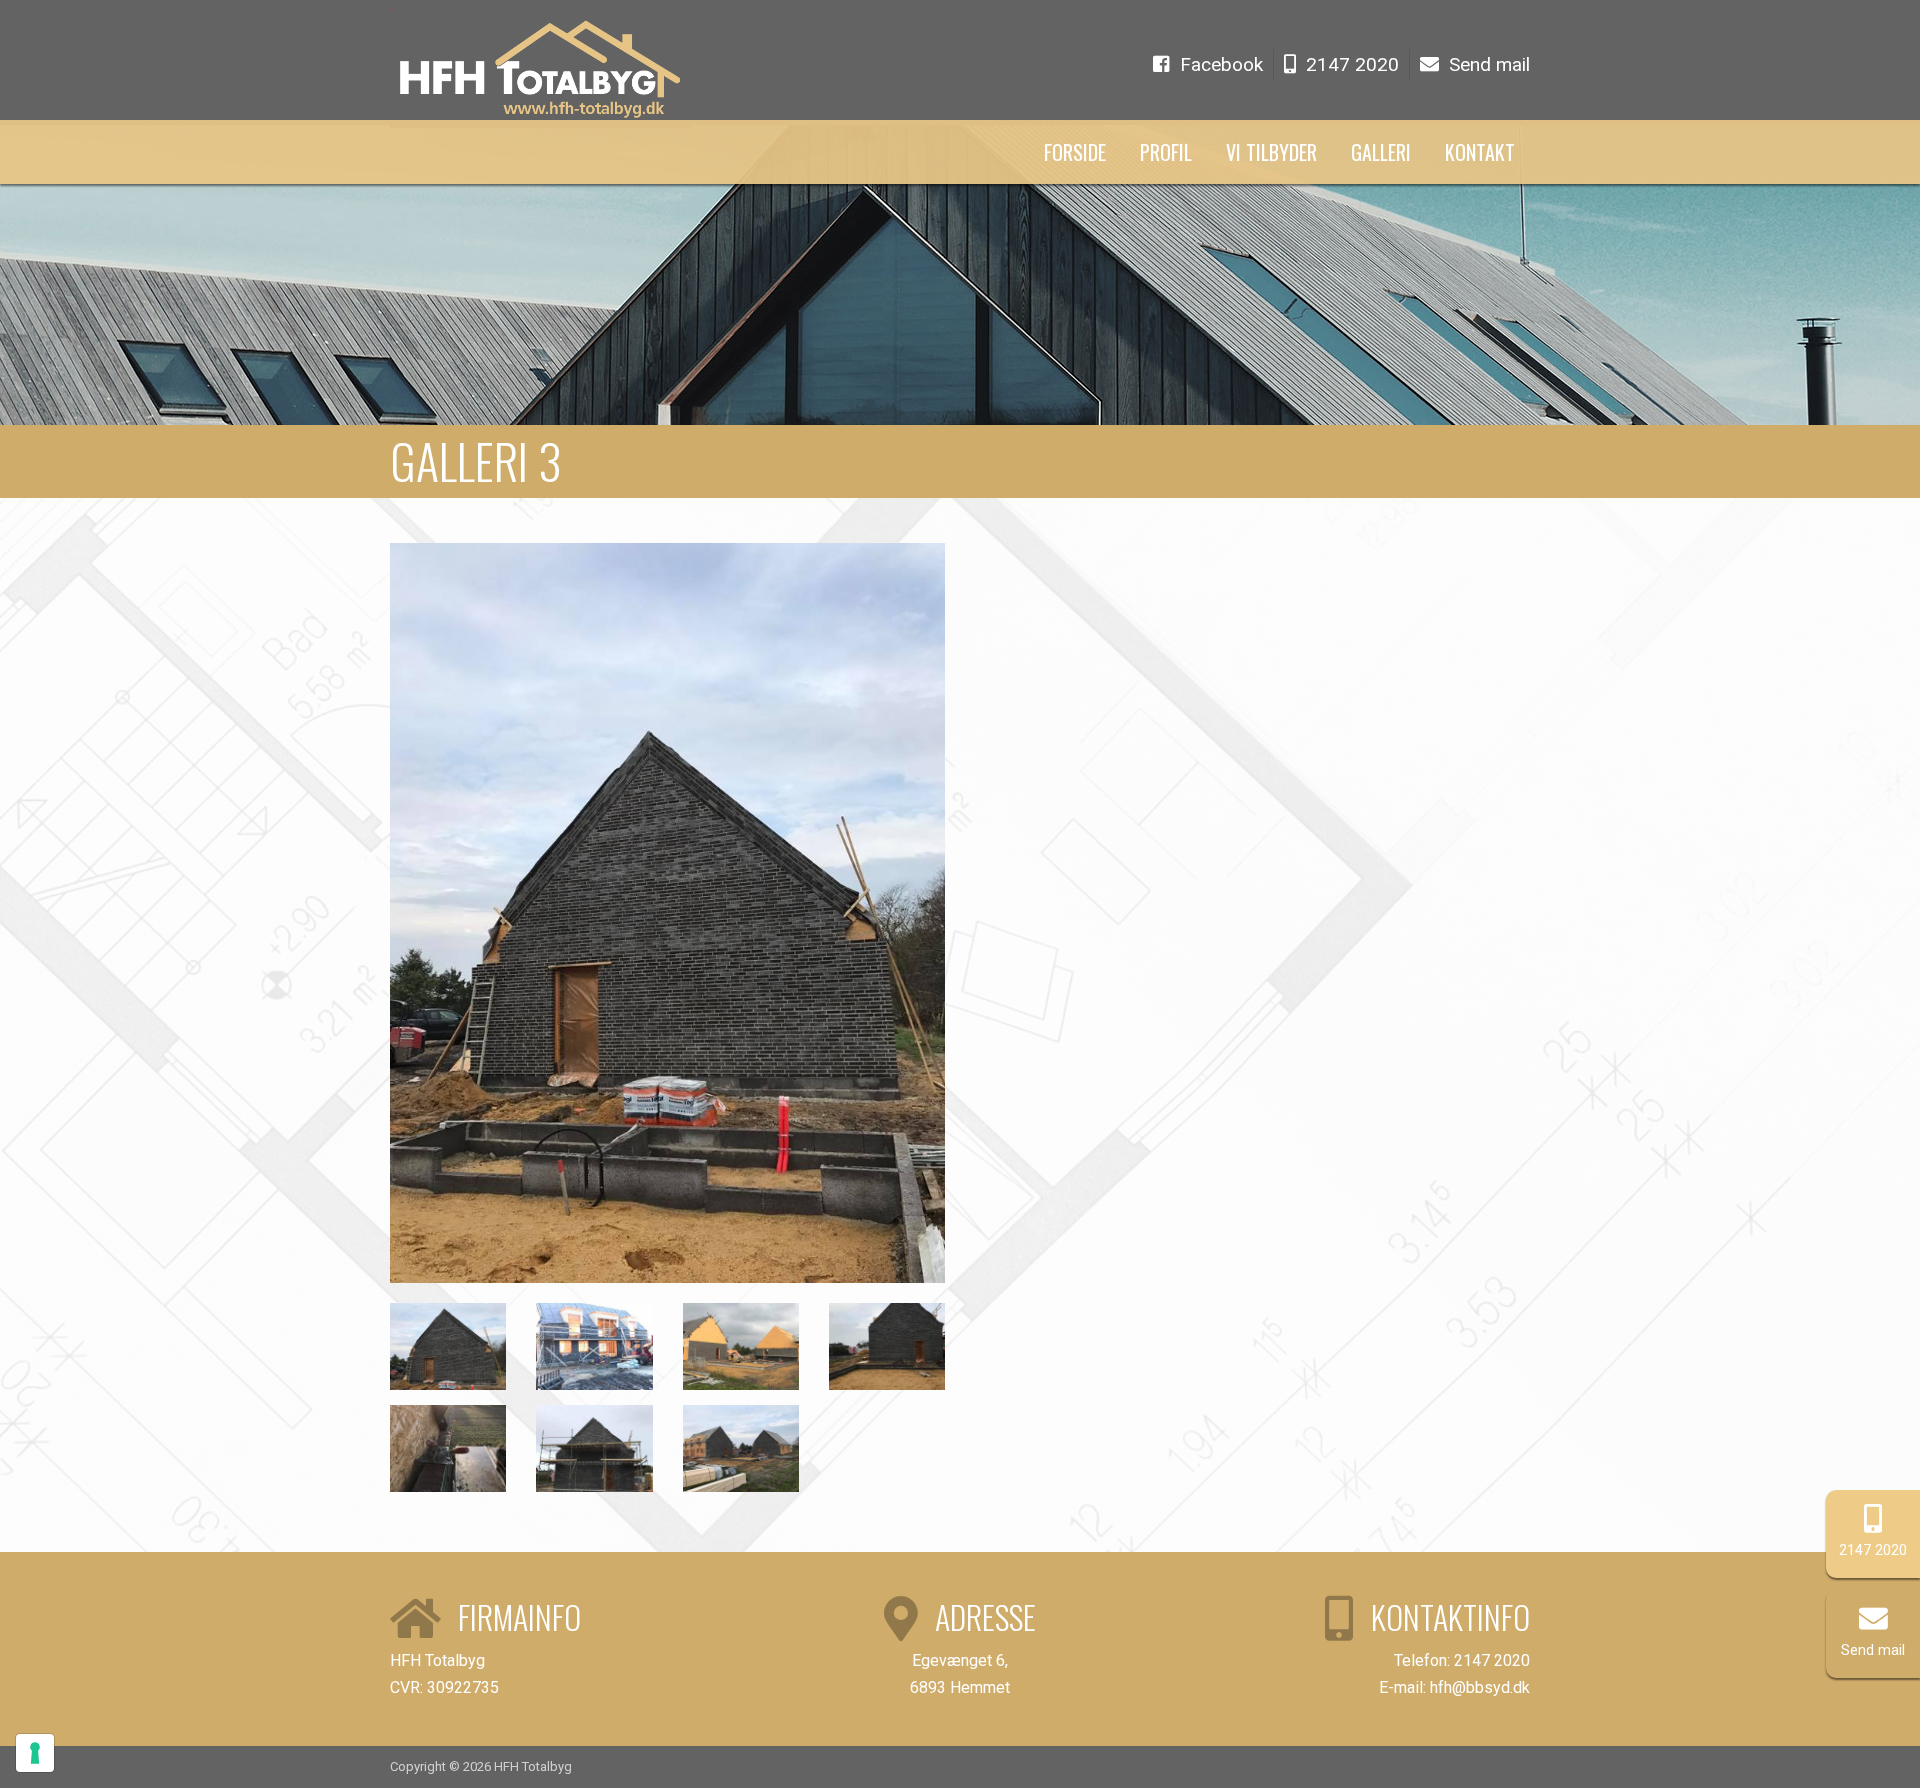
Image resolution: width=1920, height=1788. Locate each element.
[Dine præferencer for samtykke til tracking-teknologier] (35, 1753)
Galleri (1381, 152)
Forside (1075, 152)
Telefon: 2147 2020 (1462, 1660)
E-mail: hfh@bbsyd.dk (1454, 1687)
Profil (1166, 152)
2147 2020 (1873, 1550)
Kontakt (1480, 152)
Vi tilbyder (1271, 152)
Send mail (1873, 1650)
